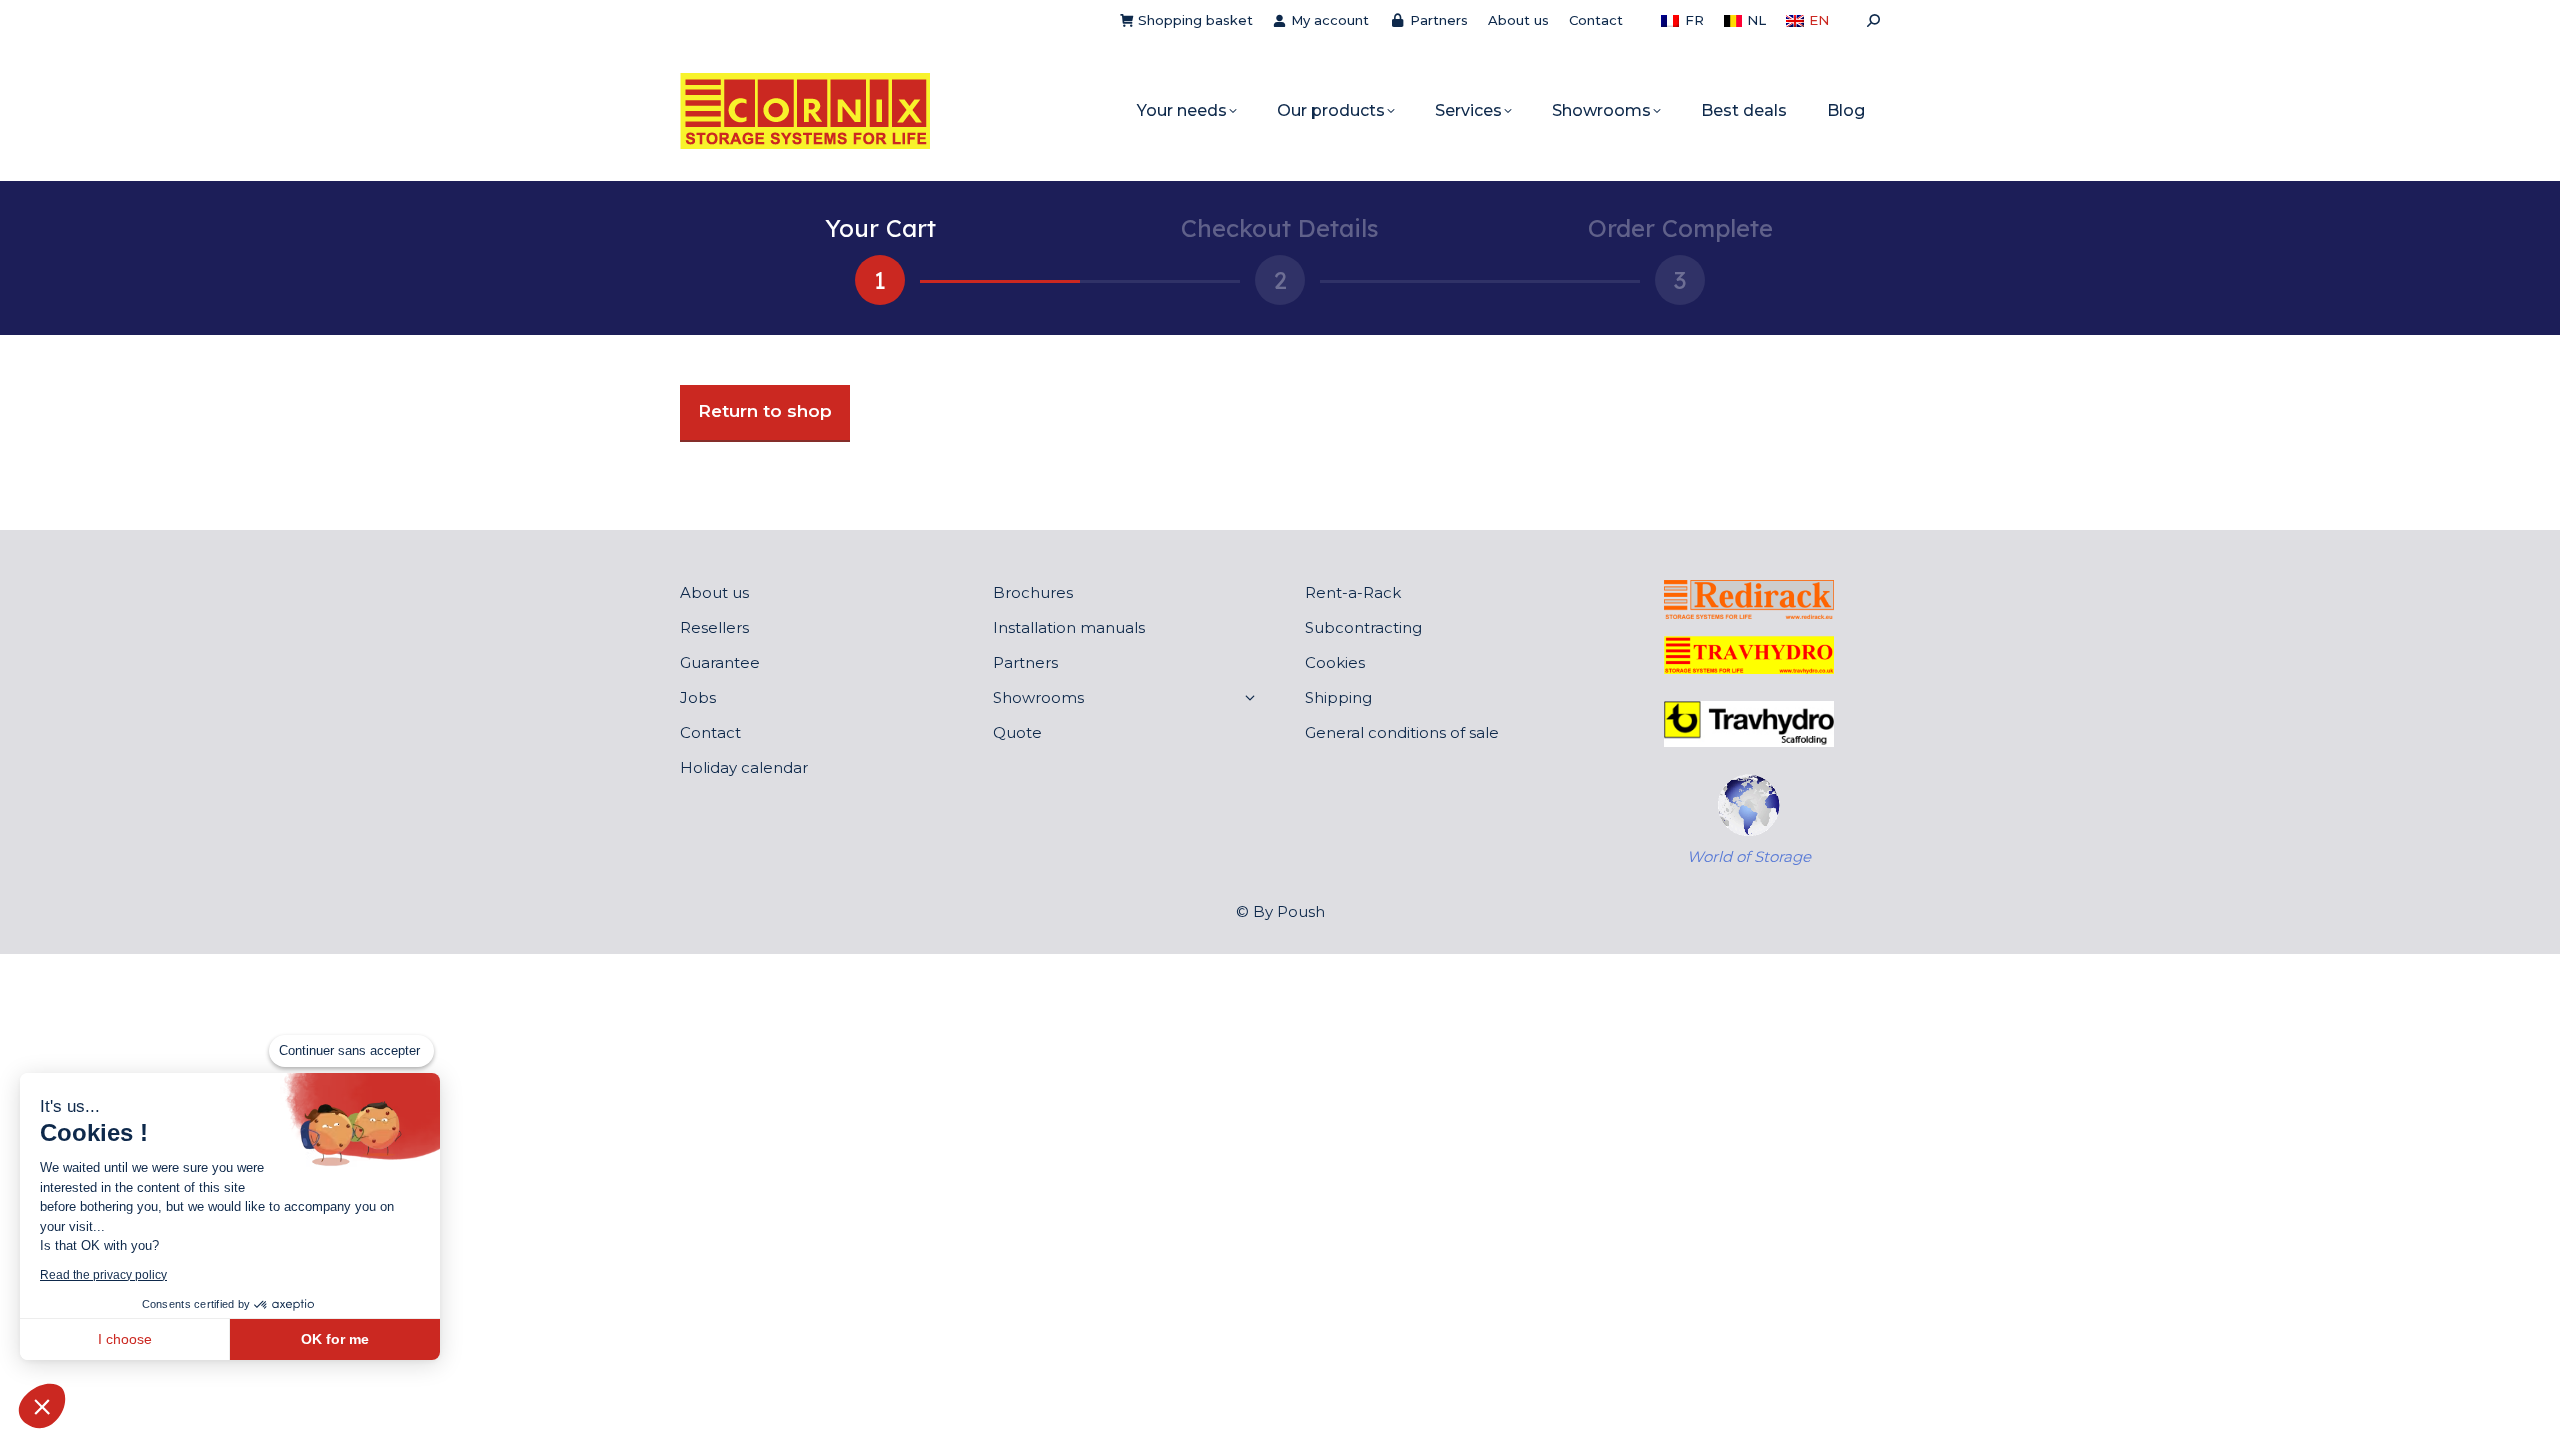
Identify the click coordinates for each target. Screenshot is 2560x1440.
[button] (42, 1406)
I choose (125, 1339)
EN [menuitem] (1819, 20)
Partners (1439, 20)
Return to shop (765, 411)
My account (1330, 20)
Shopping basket (1195, 20)
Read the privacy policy (103, 1275)
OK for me (335, 1339)
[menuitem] (1682, 20)
